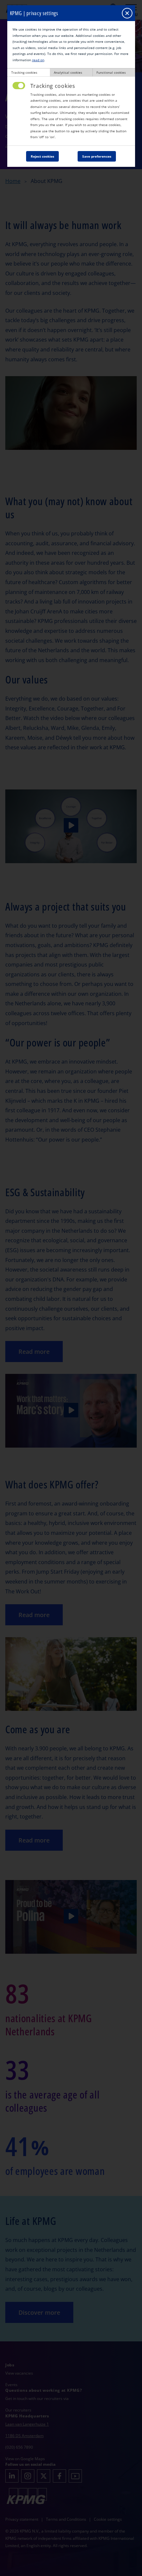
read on (38, 60)
